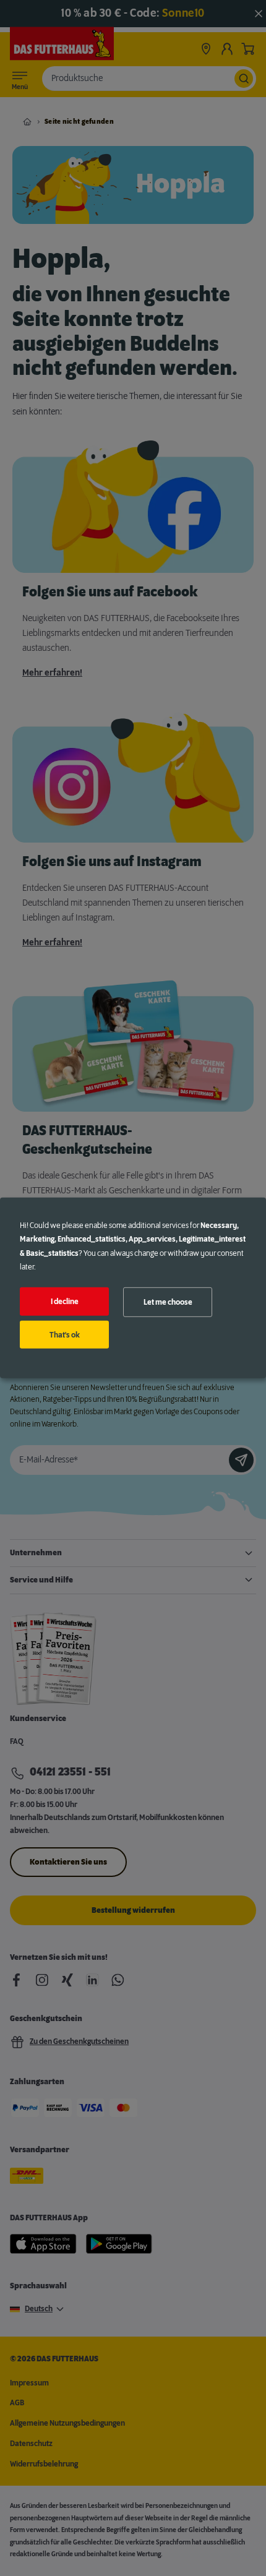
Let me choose (168, 1302)
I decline (65, 1302)
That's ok (65, 1334)
